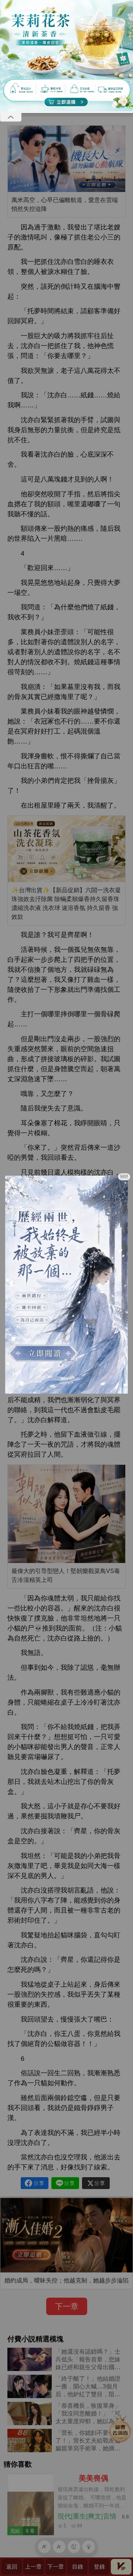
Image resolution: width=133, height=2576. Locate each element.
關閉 (124, 1176)
